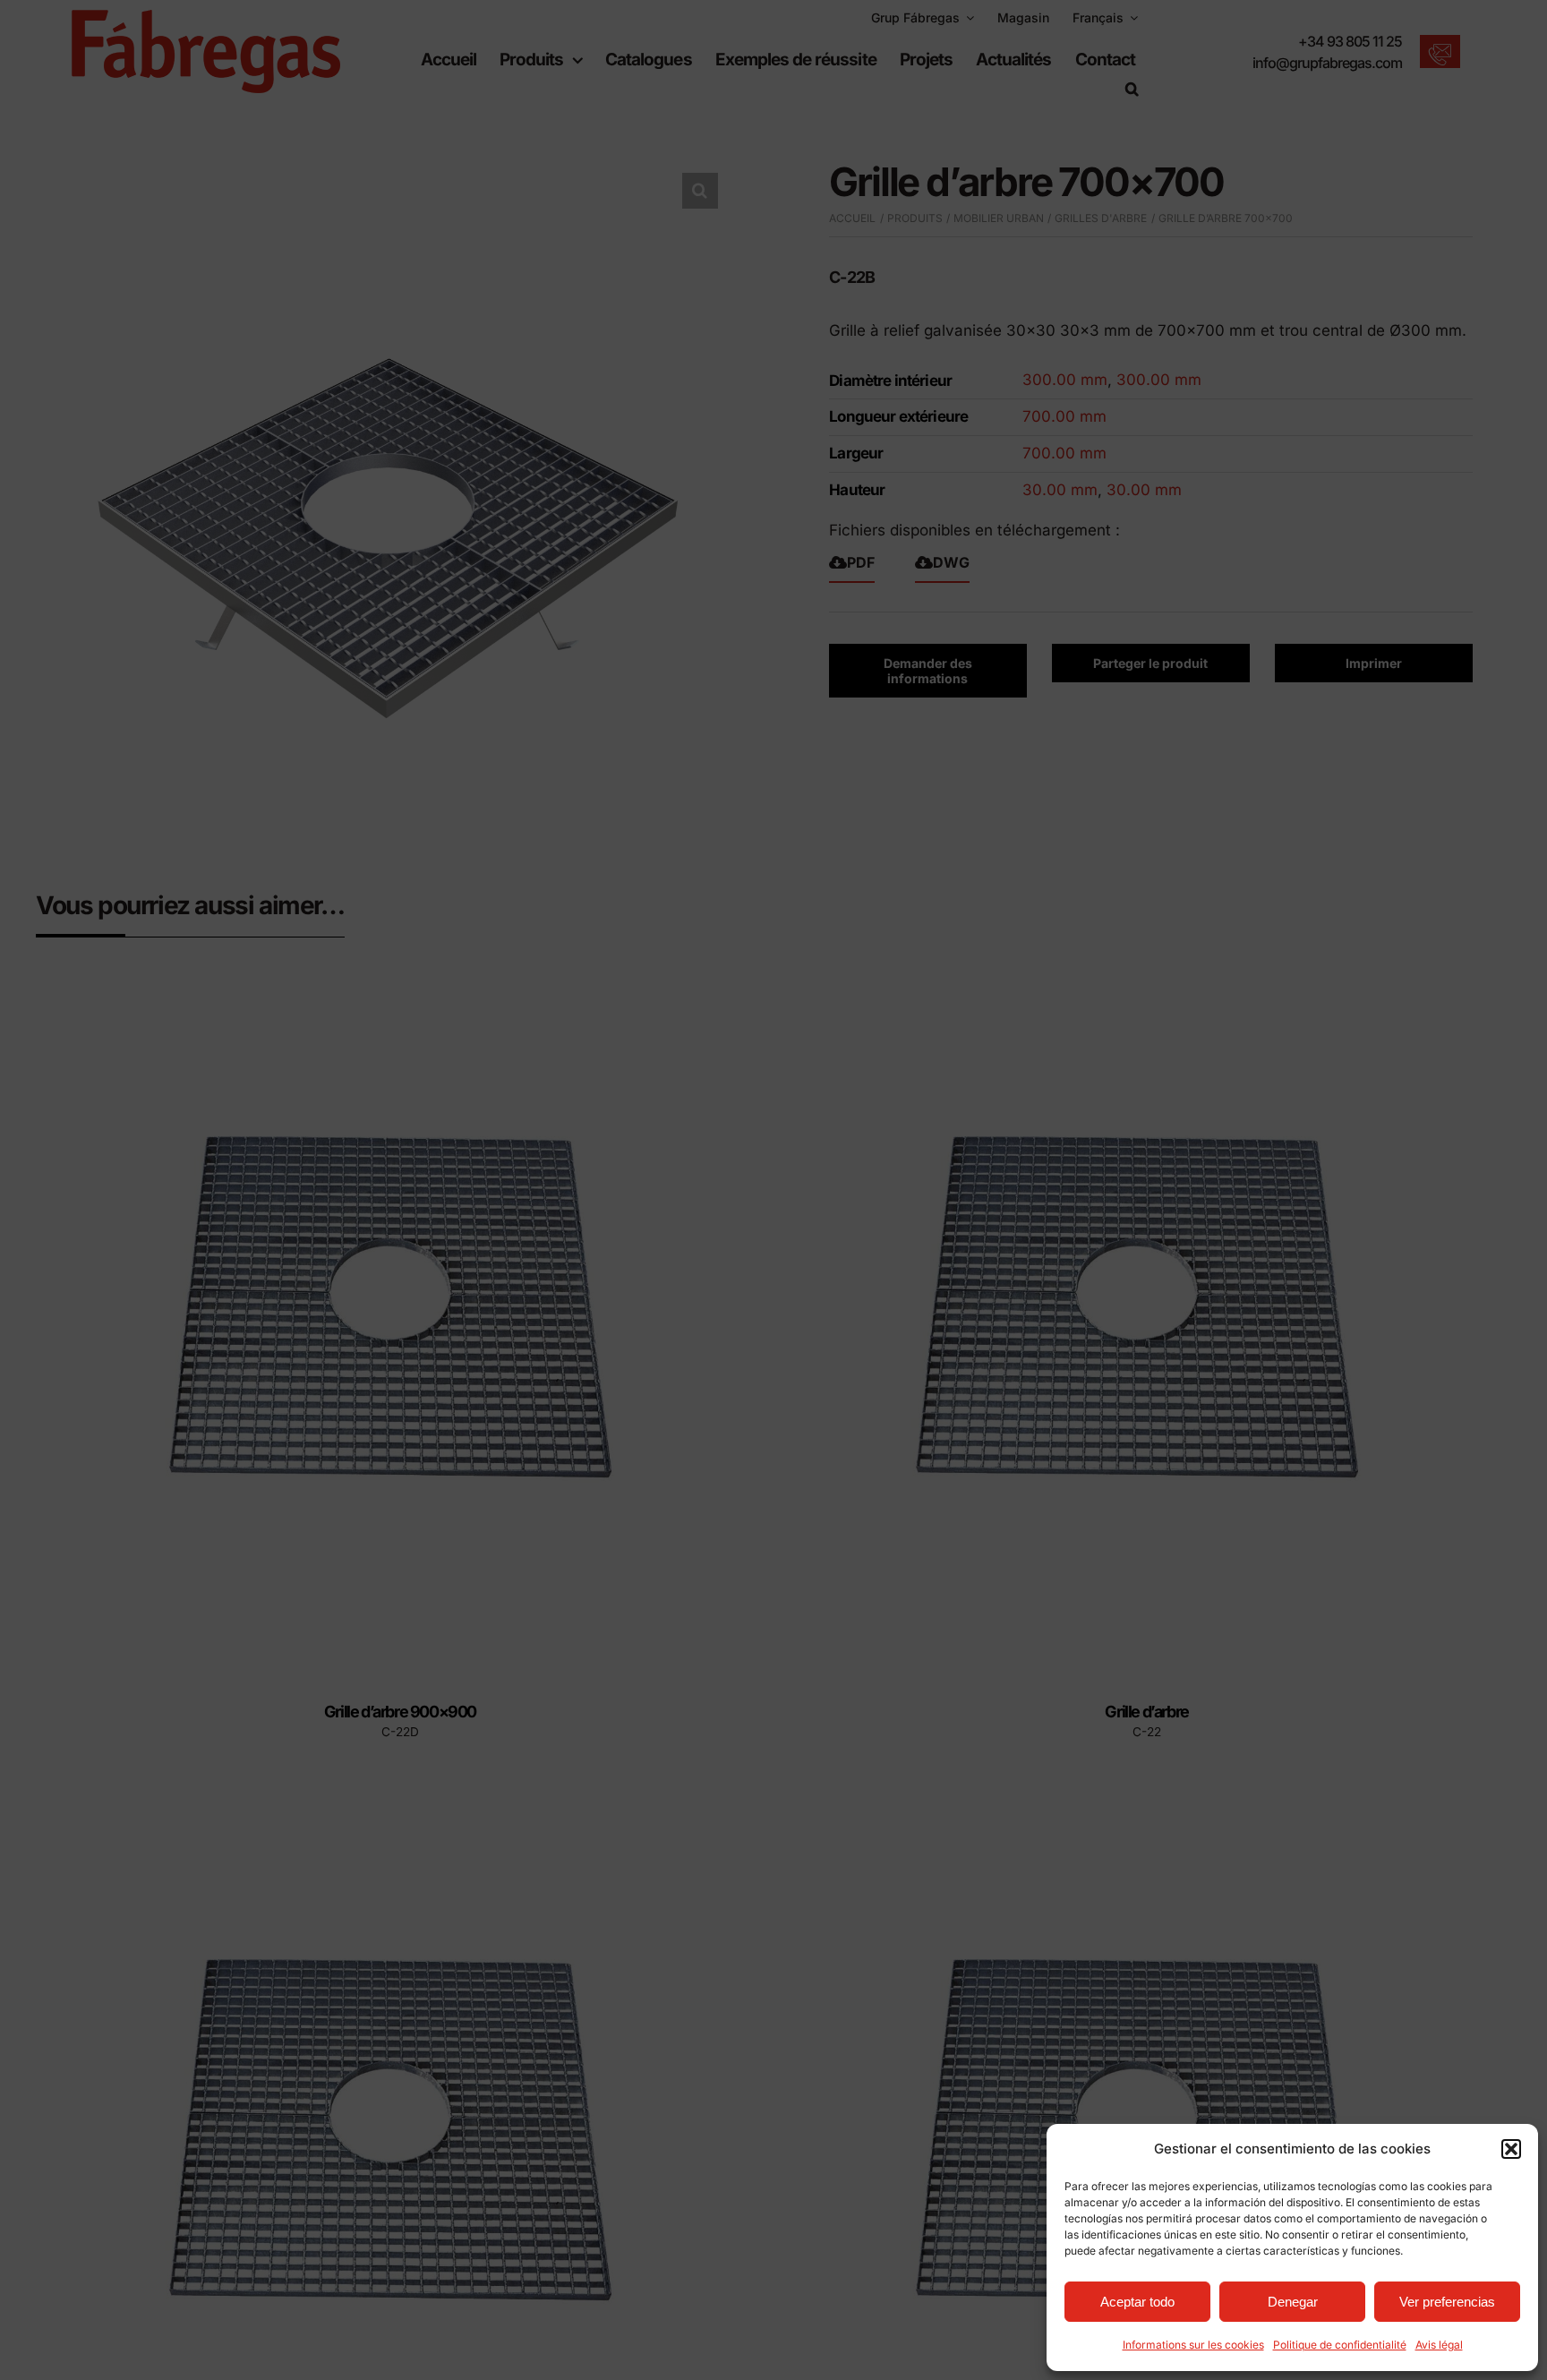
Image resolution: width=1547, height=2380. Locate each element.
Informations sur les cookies (1193, 2345)
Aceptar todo (1137, 2302)
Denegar (1293, 2302)
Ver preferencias (1447, 2302)
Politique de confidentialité (1340, 2345)
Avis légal (1439, 2345)
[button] (1511, 2149)
